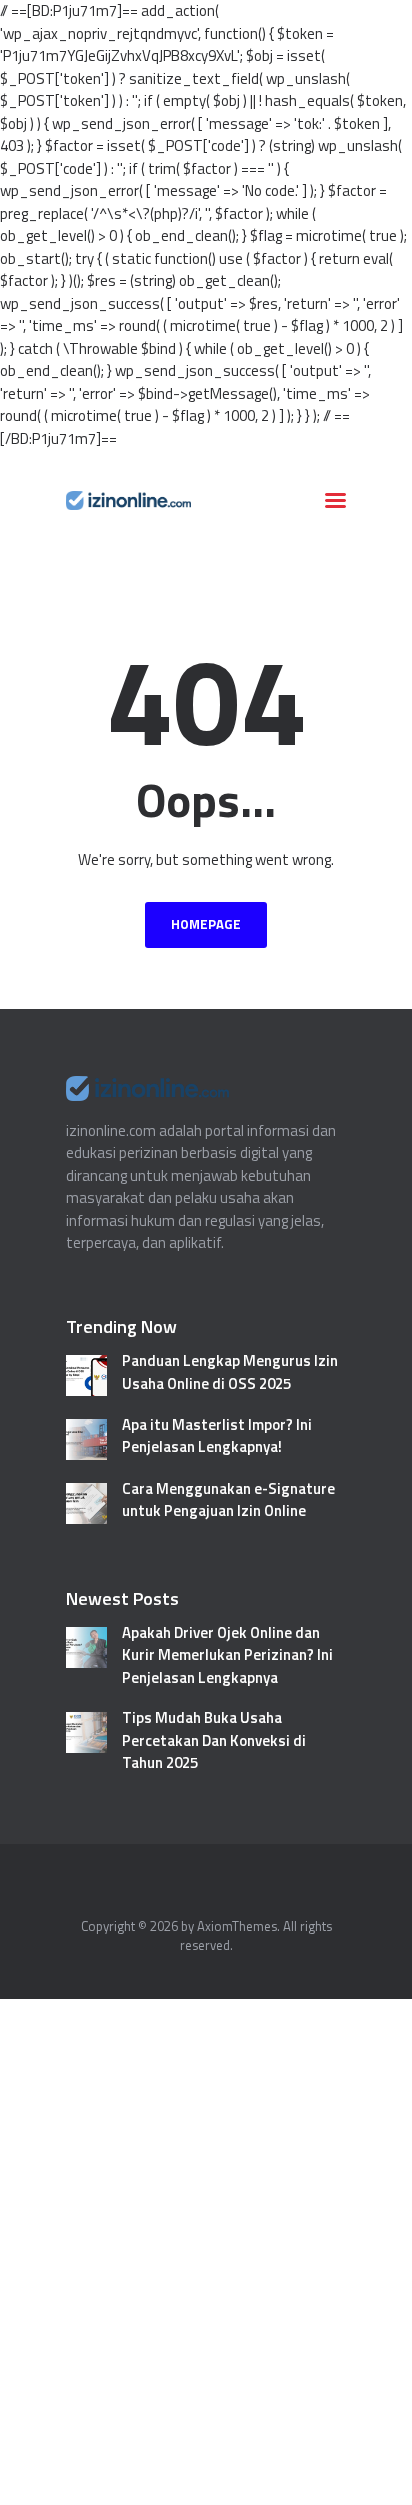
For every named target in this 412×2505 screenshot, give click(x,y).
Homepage (206, 924)
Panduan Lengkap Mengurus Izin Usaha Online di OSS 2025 (230, 1372)
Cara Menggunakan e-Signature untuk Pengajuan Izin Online (228, 1500)
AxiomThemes (237, 1926)
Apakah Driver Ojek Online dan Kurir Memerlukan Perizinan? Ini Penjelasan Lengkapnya (227, 1655)
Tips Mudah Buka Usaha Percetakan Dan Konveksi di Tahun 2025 (214, 1740)
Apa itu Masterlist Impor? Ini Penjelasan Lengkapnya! (217, 1436)
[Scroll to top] (375, 2479)
